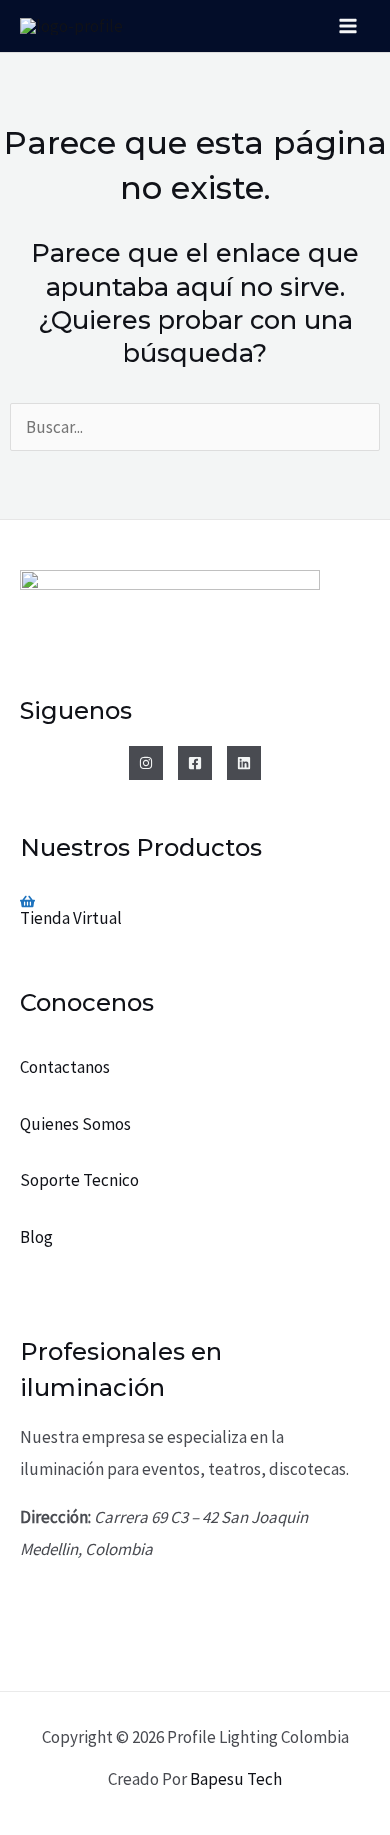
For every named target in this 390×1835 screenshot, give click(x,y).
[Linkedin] (244, 763)
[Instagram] (146, 763)
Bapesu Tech (236, 1779)
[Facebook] (195, 763)
